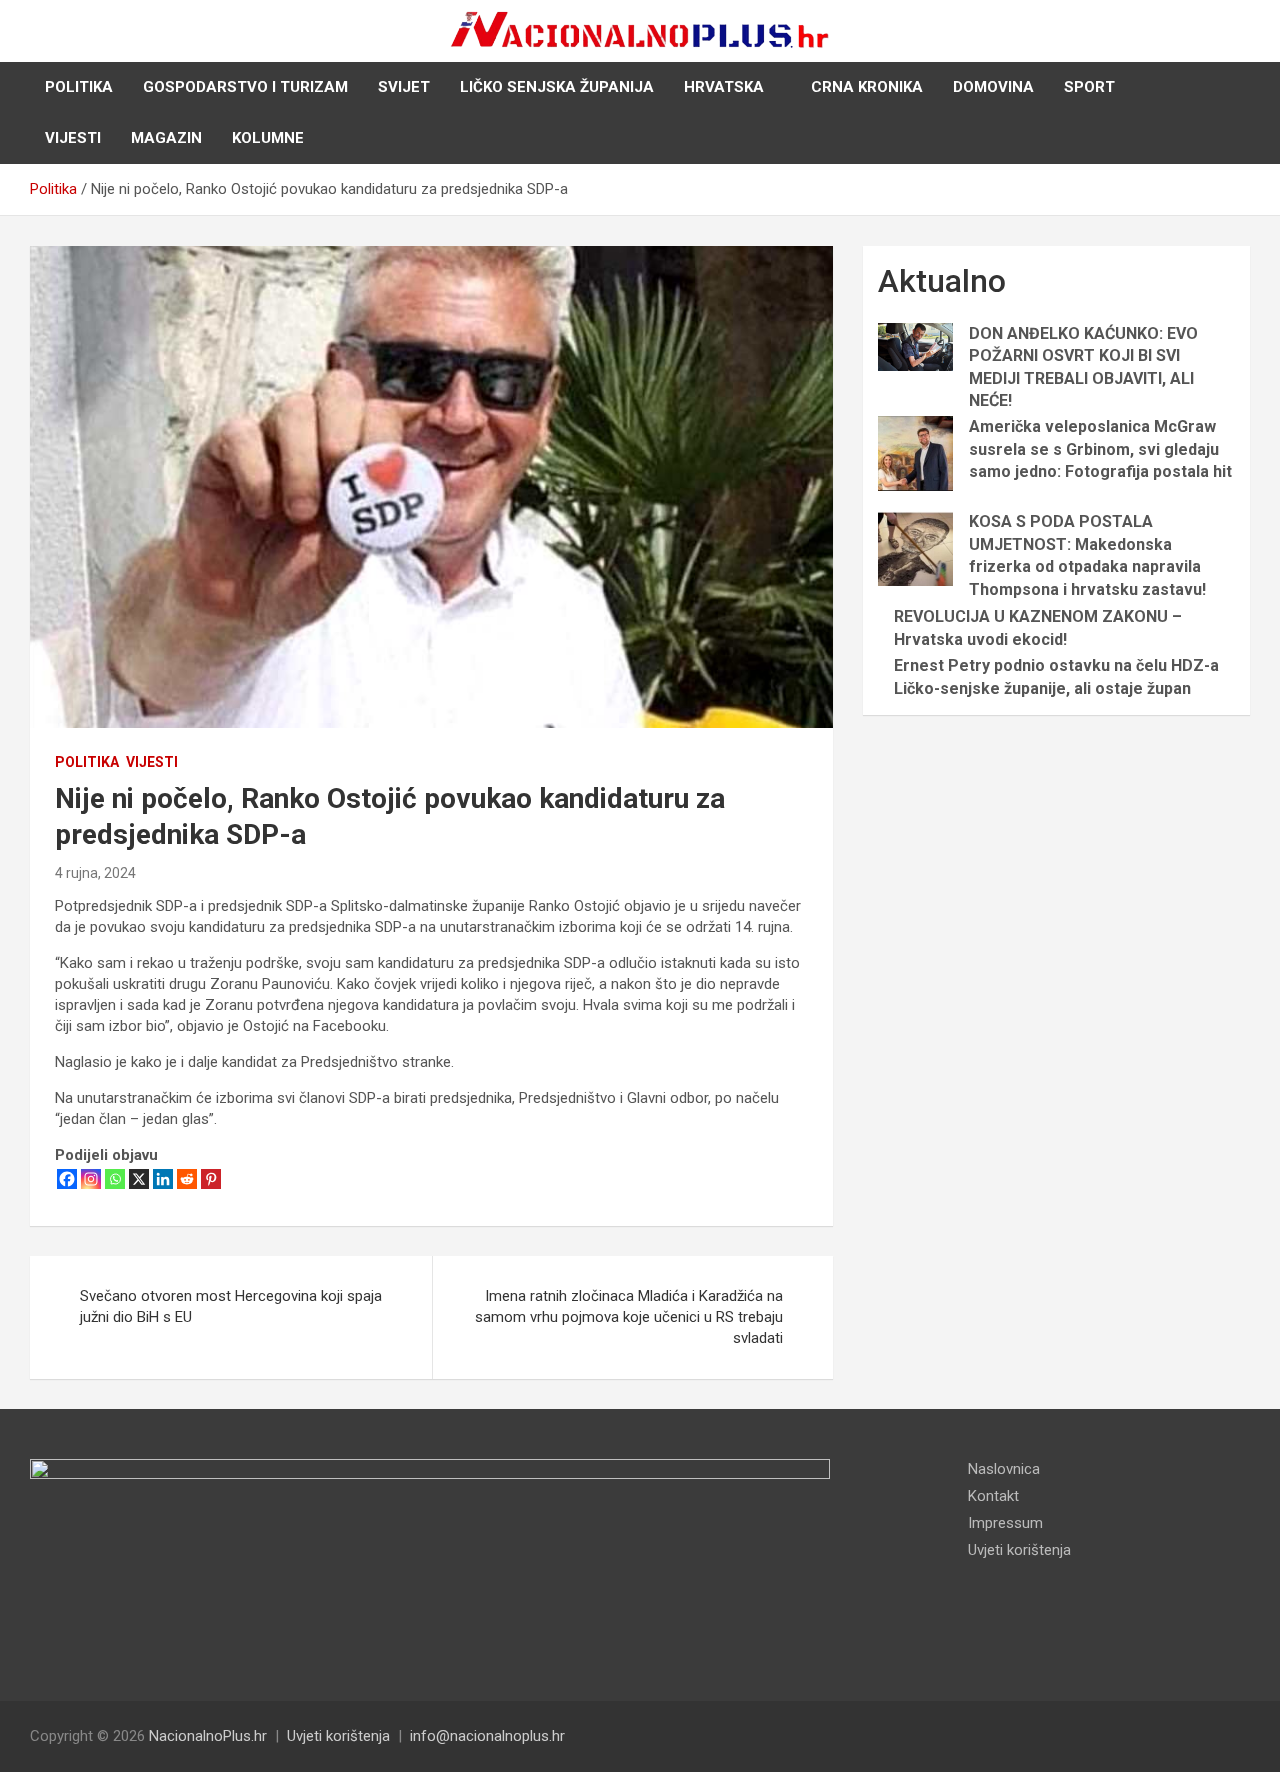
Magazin (166, 138)
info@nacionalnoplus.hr (487, 1736)
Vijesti (73, 138)
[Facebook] (67, 1179)
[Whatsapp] (115, 1179)
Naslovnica (1004, 1469)
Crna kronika (867, 87)
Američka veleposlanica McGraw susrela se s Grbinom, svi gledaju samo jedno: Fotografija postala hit (1100, 449)
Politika (79, 87)
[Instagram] (91, 1179)
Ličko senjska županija (557, 87)
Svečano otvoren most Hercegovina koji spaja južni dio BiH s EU (231, 1306)
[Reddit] (187, 1179)
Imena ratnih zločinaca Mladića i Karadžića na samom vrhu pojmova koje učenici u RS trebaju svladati (629, 1317)
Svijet (404, 87)
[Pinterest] (211, 1179)
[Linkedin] (163, 1179)
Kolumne (268, 138)
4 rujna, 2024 (95, 873)
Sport (1089, 87)
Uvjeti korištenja (1019, 1550)
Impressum (1005, 1523)
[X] (139, 1179)
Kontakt (993, 1496)
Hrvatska (724, 87)
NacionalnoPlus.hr (208, 1736)
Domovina (993, 87)
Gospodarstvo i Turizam (245, 87)
